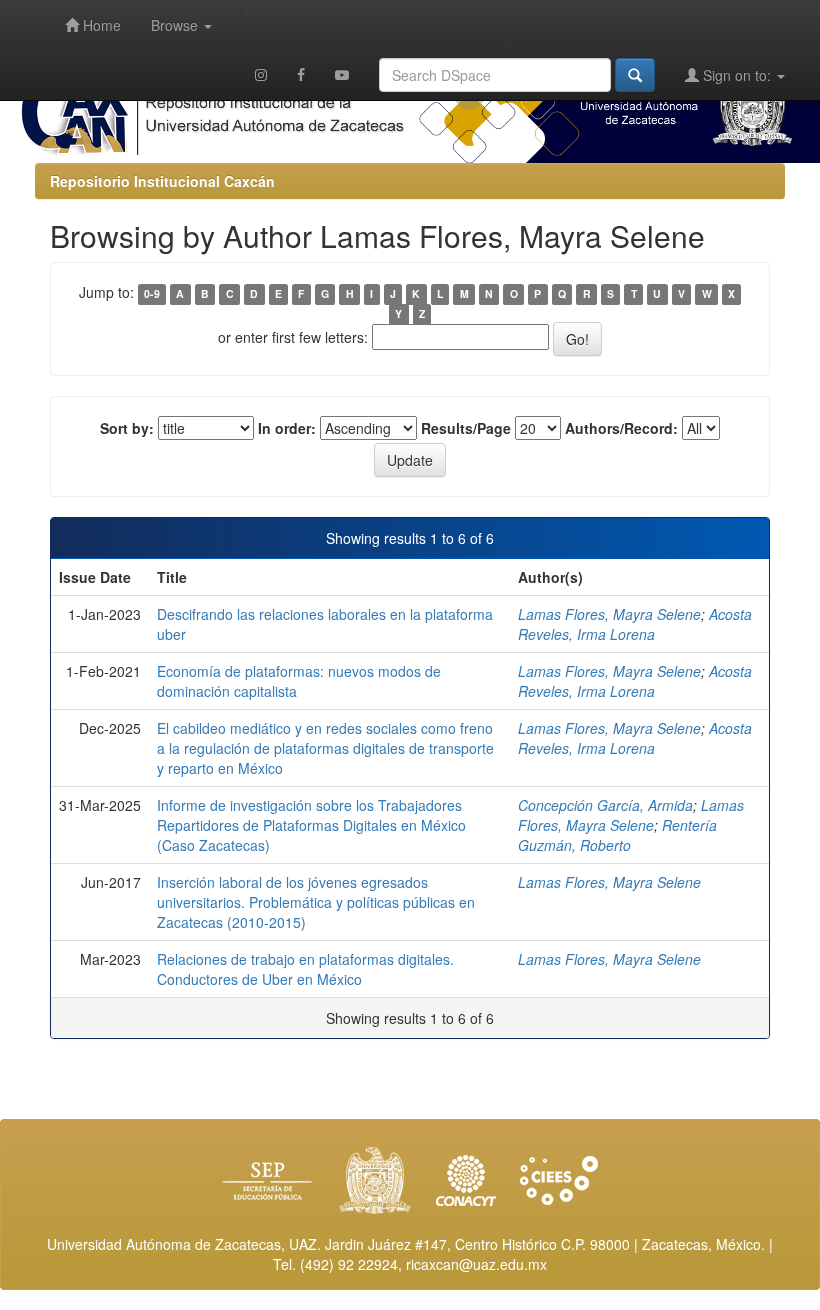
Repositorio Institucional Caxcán (162, 181)
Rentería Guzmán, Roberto (617, 835)
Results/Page (466, 428)
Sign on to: (737, 75)
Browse (176, 25)
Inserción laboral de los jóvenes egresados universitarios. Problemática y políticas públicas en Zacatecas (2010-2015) (316, 902)
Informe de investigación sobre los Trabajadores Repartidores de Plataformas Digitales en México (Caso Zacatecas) (311, 825)
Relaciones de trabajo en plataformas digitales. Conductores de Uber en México (305, 969)
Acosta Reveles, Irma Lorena (635, 624)
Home (100, 25)
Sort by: (127, 428)
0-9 (152, 293)
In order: (287, 428)
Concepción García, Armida (605, 805)
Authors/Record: (621, 428)
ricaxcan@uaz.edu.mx (476, 1264)
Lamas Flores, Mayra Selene (609, 614)
